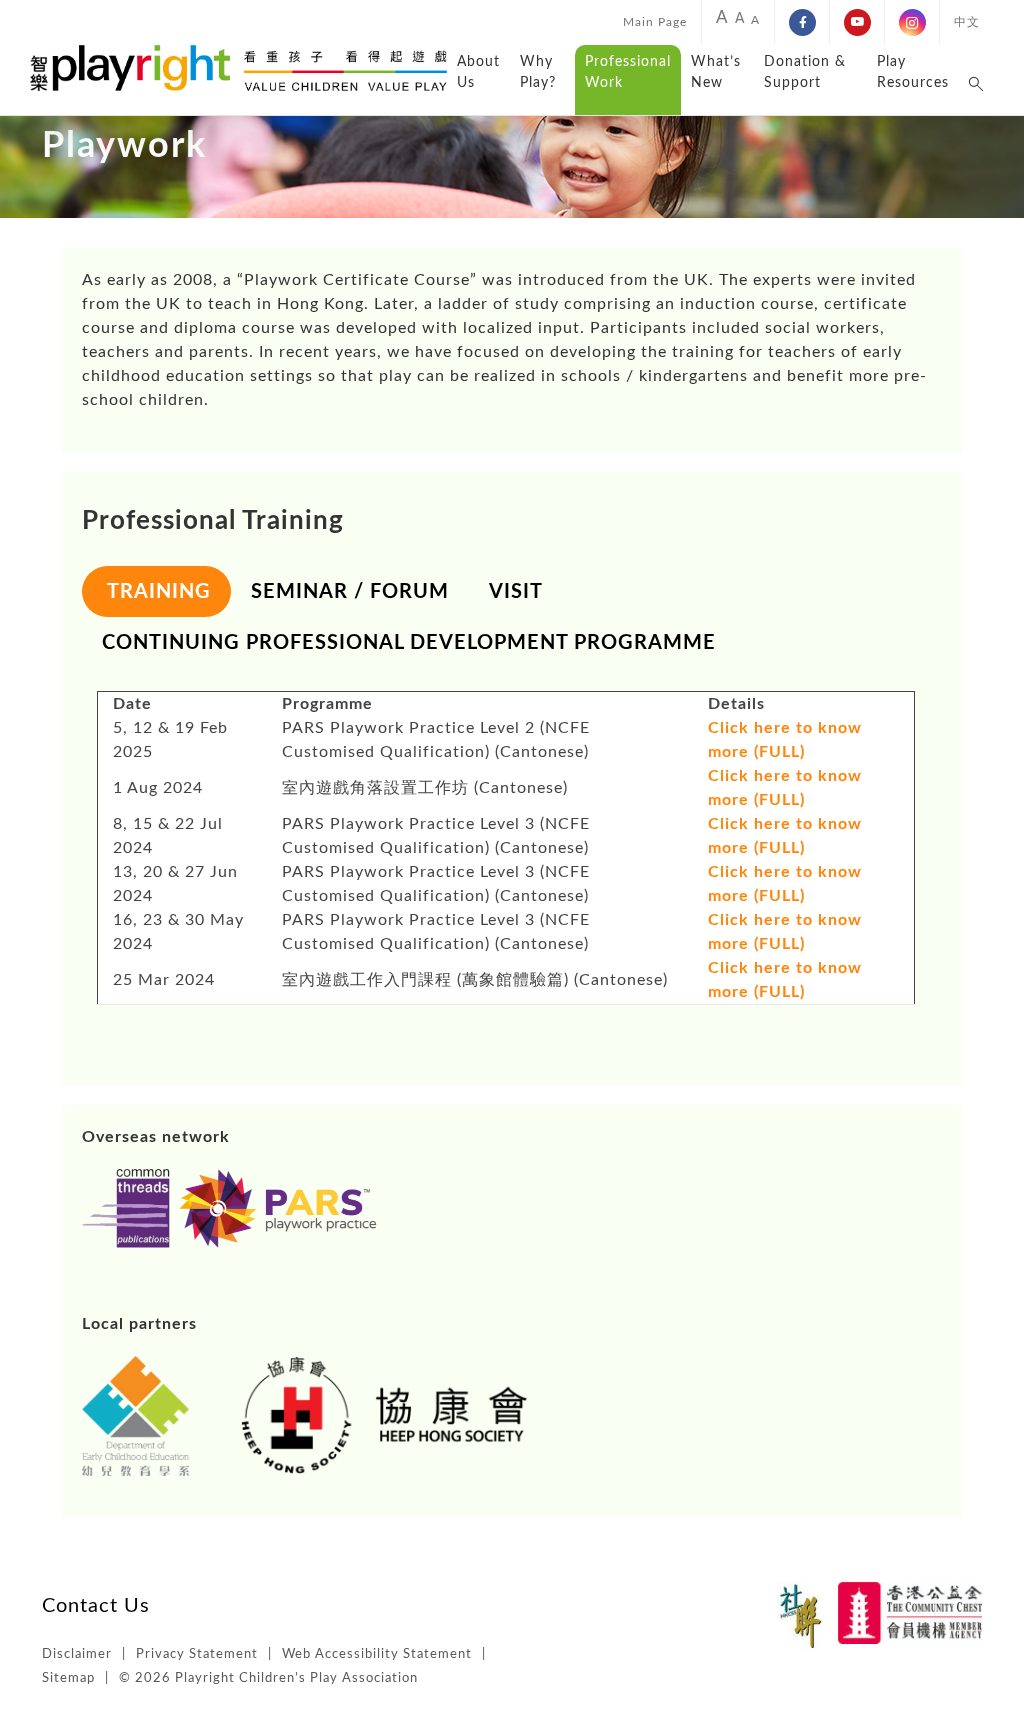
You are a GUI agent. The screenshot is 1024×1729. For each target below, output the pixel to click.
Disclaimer (77, 1654)
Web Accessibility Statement (377, 1654)
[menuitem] (655, 22)
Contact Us (96, 1606)
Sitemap (68, 1678)
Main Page (655, 22)
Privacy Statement (197, 1654)
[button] (976, 80)
